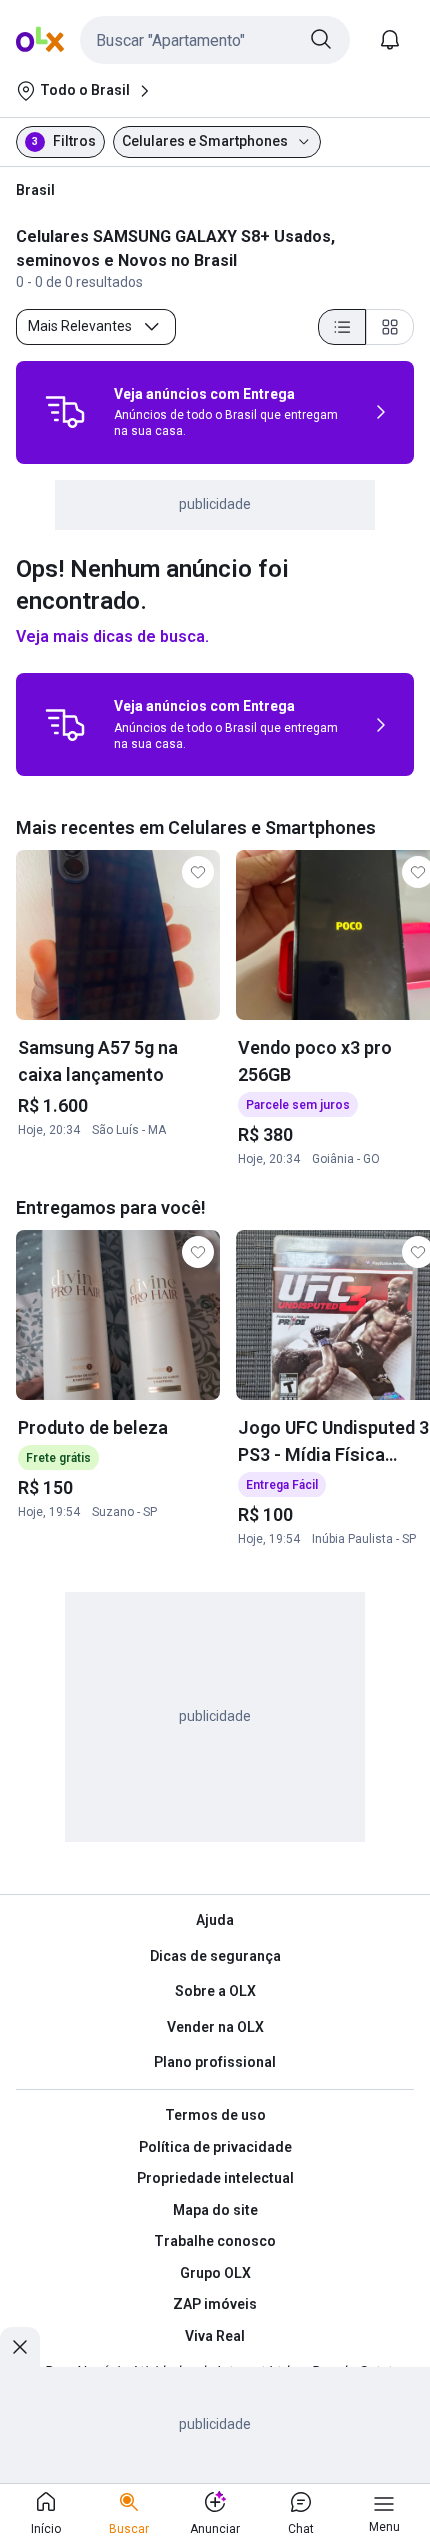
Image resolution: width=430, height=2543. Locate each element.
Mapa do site (215, 2210)
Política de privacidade (215, 2147)
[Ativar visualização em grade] (390, 327)
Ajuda (215, 1920)
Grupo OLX (215, 2273)
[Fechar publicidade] (20, 2347)
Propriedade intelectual (215, 2178)
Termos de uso (215, 2115)
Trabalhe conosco (215, 2241)
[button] (215, 40)
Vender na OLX (215, 2027)
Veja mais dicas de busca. (112, 636)
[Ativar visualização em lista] (342, 327)
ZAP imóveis (215, 2304)
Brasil (35, 190)
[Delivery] (65, 412)
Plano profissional (215, 2062)
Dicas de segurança (215, 1956)
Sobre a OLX (215, 1991)
